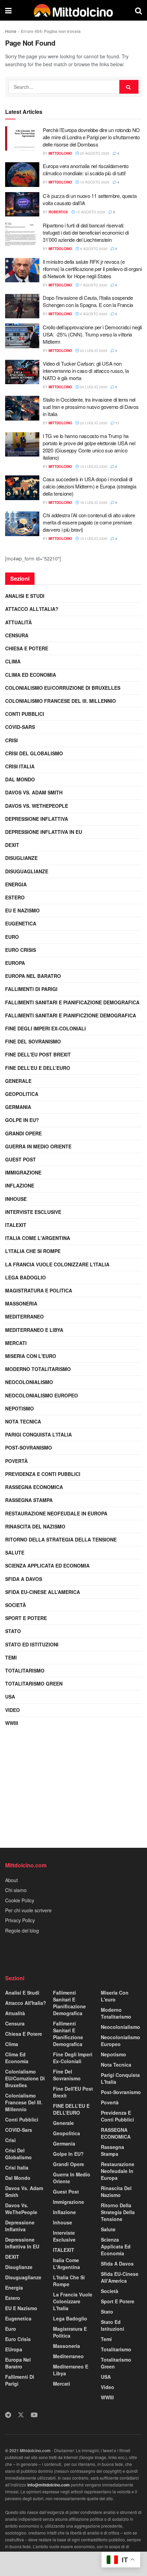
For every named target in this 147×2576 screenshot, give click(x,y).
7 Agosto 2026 (93, 285)
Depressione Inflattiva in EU (44, 832)
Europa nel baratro (33, 976)
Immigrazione (23, 1172)
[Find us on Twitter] (21, 2415)
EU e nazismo (22, 910)
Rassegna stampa (29, 1500)
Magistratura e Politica (39, 1290)
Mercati (16, 1343)
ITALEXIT (16, 1225)
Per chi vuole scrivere (28, 1910)
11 (117, 423)
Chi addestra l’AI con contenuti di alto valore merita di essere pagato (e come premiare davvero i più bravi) (89, 522)
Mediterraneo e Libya (34, 1330)
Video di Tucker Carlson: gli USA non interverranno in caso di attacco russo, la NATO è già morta (86, 371)
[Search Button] (138, 10)
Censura (17, 635)
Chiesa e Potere (27, 648)
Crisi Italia (20, 766)
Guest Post (21, 1159)
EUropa (15, 963)
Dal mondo (20, 779)
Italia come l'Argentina (38, 1238)
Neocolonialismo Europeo (42, 1395)
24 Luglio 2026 (93, 387)
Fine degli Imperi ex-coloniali (45, 1028)
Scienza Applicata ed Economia (47, 1565)
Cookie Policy (20, 1900)
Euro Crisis (21, 950)
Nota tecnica (23, 1421)
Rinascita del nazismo (35, 1526)
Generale (18, 1081)
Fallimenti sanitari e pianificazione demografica (72, 1002)
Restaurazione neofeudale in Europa (56, 1513)
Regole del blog (22, 1930)
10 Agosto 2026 (90, 212)
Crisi (11, 740)
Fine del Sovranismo (33, 1041)
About (11, 1880)
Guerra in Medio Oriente (38, 1146)
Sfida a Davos (24, 1579)
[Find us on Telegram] (8, 2415)
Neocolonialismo (29, 1382)
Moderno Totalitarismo (38, 1369)
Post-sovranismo (29, 1447)
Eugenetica (21, 923)
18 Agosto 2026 (94, 182)
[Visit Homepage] (73, 10)
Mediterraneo (24, 1316)
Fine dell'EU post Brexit (38, 1054)
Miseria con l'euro (31, 1356)
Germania (18, 1107)
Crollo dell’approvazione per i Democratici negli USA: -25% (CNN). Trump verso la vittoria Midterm (92, 334)
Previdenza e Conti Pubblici (43, 1474)
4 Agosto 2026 (93, 314)
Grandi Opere (23, 1133)
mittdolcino (60, 153)
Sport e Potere (26, 1618)
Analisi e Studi (25, 596)
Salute (15, 1552)
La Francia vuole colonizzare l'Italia (57, 1264)
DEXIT (12, 845)
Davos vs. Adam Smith (34, 792)
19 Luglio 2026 (93, 466)
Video (12, 1710)
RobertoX (58, 212)
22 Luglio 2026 (93, 423)
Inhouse (16, 1199)
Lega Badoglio (25, 1277)
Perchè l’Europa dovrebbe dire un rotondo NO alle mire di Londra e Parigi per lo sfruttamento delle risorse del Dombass (91, 137)
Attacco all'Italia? (32, 609)
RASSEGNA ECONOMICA (34, 1487)
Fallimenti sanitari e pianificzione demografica (71, 1015)
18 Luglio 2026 (93, 503)
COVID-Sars (20, 727)
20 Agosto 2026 (94, 153)
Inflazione (20, 1185)
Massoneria (21, 1303)
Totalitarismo (25, 1670)
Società (16, 1605)
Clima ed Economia (31, 675)
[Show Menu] (8, 10)
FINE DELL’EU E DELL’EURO (38, 1068)
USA (10, 1697)
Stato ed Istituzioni (32, 1644)
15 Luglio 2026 (93, 539)
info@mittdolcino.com (49, 2485)
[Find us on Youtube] (34, 2415)
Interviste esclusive (33, 1212)
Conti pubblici (25, 714)
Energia (16, 884)
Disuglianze (21, 858)
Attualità (18, 622)
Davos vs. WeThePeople (37, 806)
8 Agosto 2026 (93, 249)
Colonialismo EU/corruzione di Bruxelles (63, 688)
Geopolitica (22, 1094)
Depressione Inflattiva (37, 819)
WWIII (12, 1723)
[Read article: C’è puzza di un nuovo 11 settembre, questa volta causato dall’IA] (22, 204)
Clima (13, 661)
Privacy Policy (20, 1920)
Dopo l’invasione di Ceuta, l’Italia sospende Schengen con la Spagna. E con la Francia (88, 301)
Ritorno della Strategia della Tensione (61, 1539)
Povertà (16, 1461)
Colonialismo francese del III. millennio (61, 701)
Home (11, 31)
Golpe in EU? (22, 1120)
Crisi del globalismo (34, 753)
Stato (13, 1631)
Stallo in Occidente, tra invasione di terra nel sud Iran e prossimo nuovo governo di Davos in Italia (91, 407)
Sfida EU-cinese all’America (43, 1592)
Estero (15, 897)
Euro (12, 937)
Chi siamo (16, 1890)
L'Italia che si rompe (33, 1251)
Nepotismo (19, 1408)
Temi (11, 1657)
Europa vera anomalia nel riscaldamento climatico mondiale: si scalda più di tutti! (86, 169)
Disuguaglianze (27, 871)
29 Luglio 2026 (93, 351)
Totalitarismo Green (34, 1683)
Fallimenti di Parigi (31, 989)
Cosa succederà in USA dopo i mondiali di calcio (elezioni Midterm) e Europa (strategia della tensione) (90, 486)
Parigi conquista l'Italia (38, 1434)
